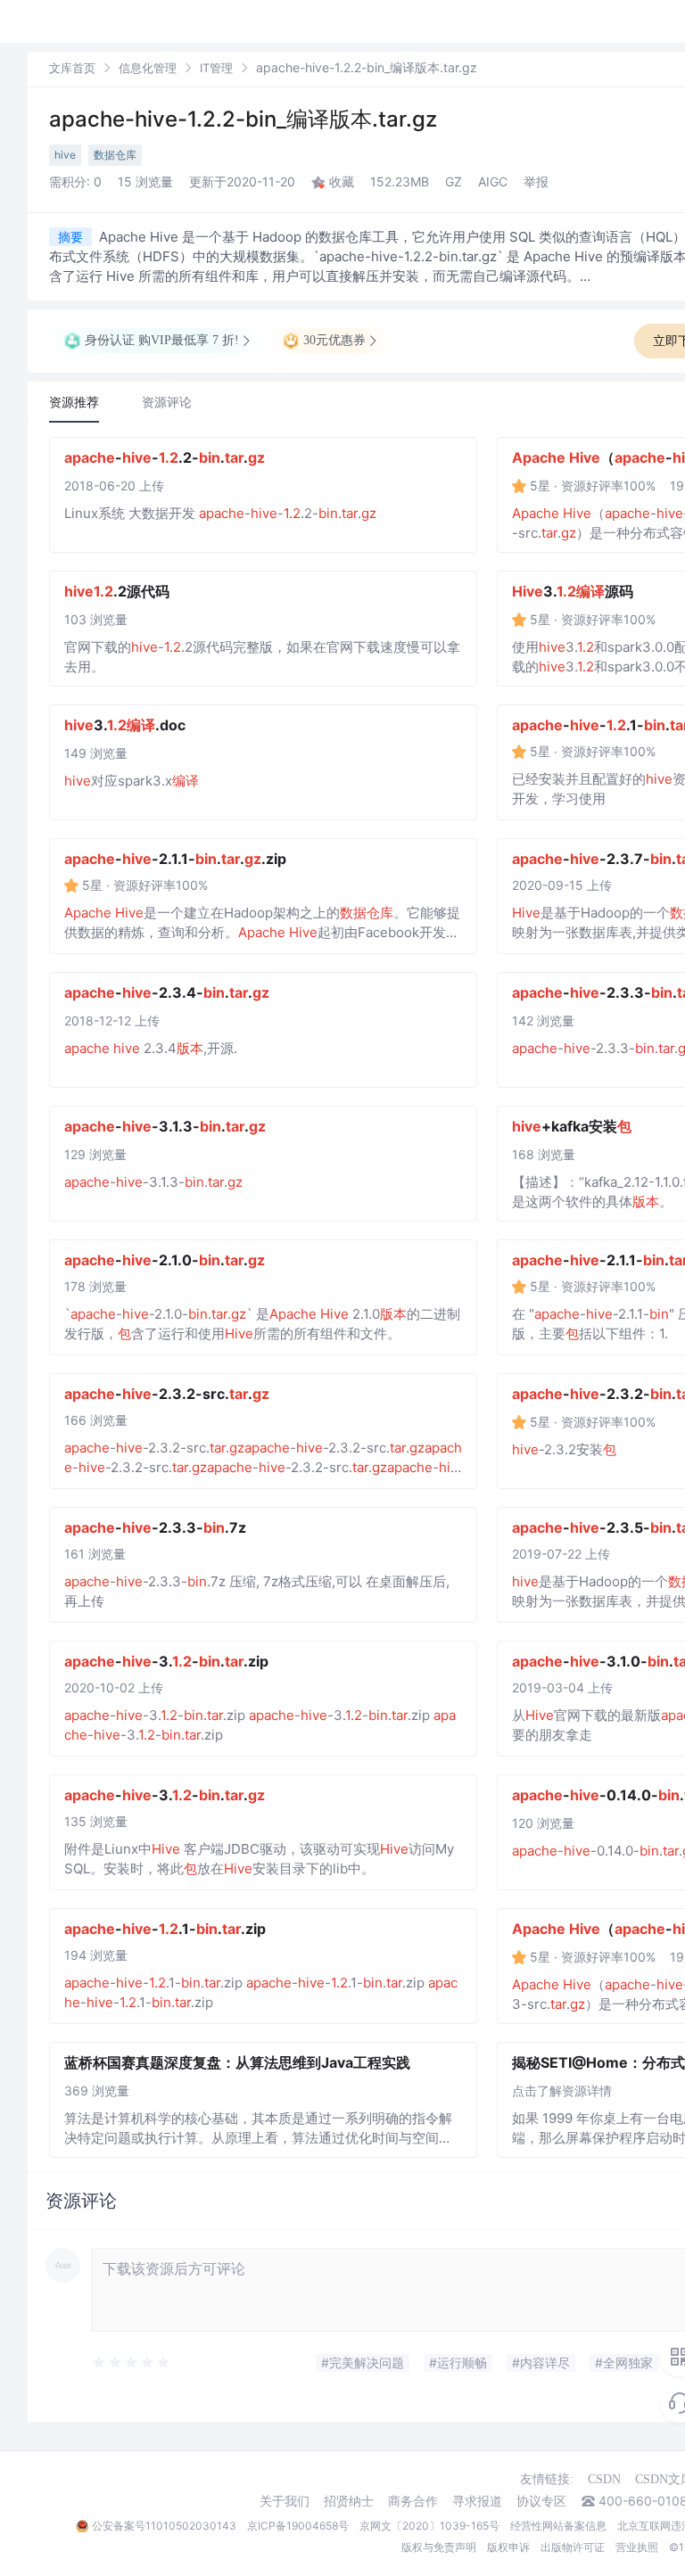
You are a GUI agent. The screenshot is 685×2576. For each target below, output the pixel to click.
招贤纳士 (349, 2501)
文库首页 (72, 68)
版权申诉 (508, 2547)
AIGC (493, 181)
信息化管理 (148, 68)
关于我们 (285, 2501)
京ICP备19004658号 (298, 2526)
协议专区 (541, 2501)
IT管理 (216, 68)
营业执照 (637, 2547)
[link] (72, 67)
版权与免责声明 (439, 2547)
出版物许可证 (573, 2547)
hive (65, 155)
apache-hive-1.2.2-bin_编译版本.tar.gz (243, 119)
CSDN (604, 2479)
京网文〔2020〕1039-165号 (429, 2526)
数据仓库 (115, 155)
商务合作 (413, 2501)
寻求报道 (477, 2501)
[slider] (177, 2363)
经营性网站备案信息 (558, 2526)
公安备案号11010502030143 (164, 2526)
